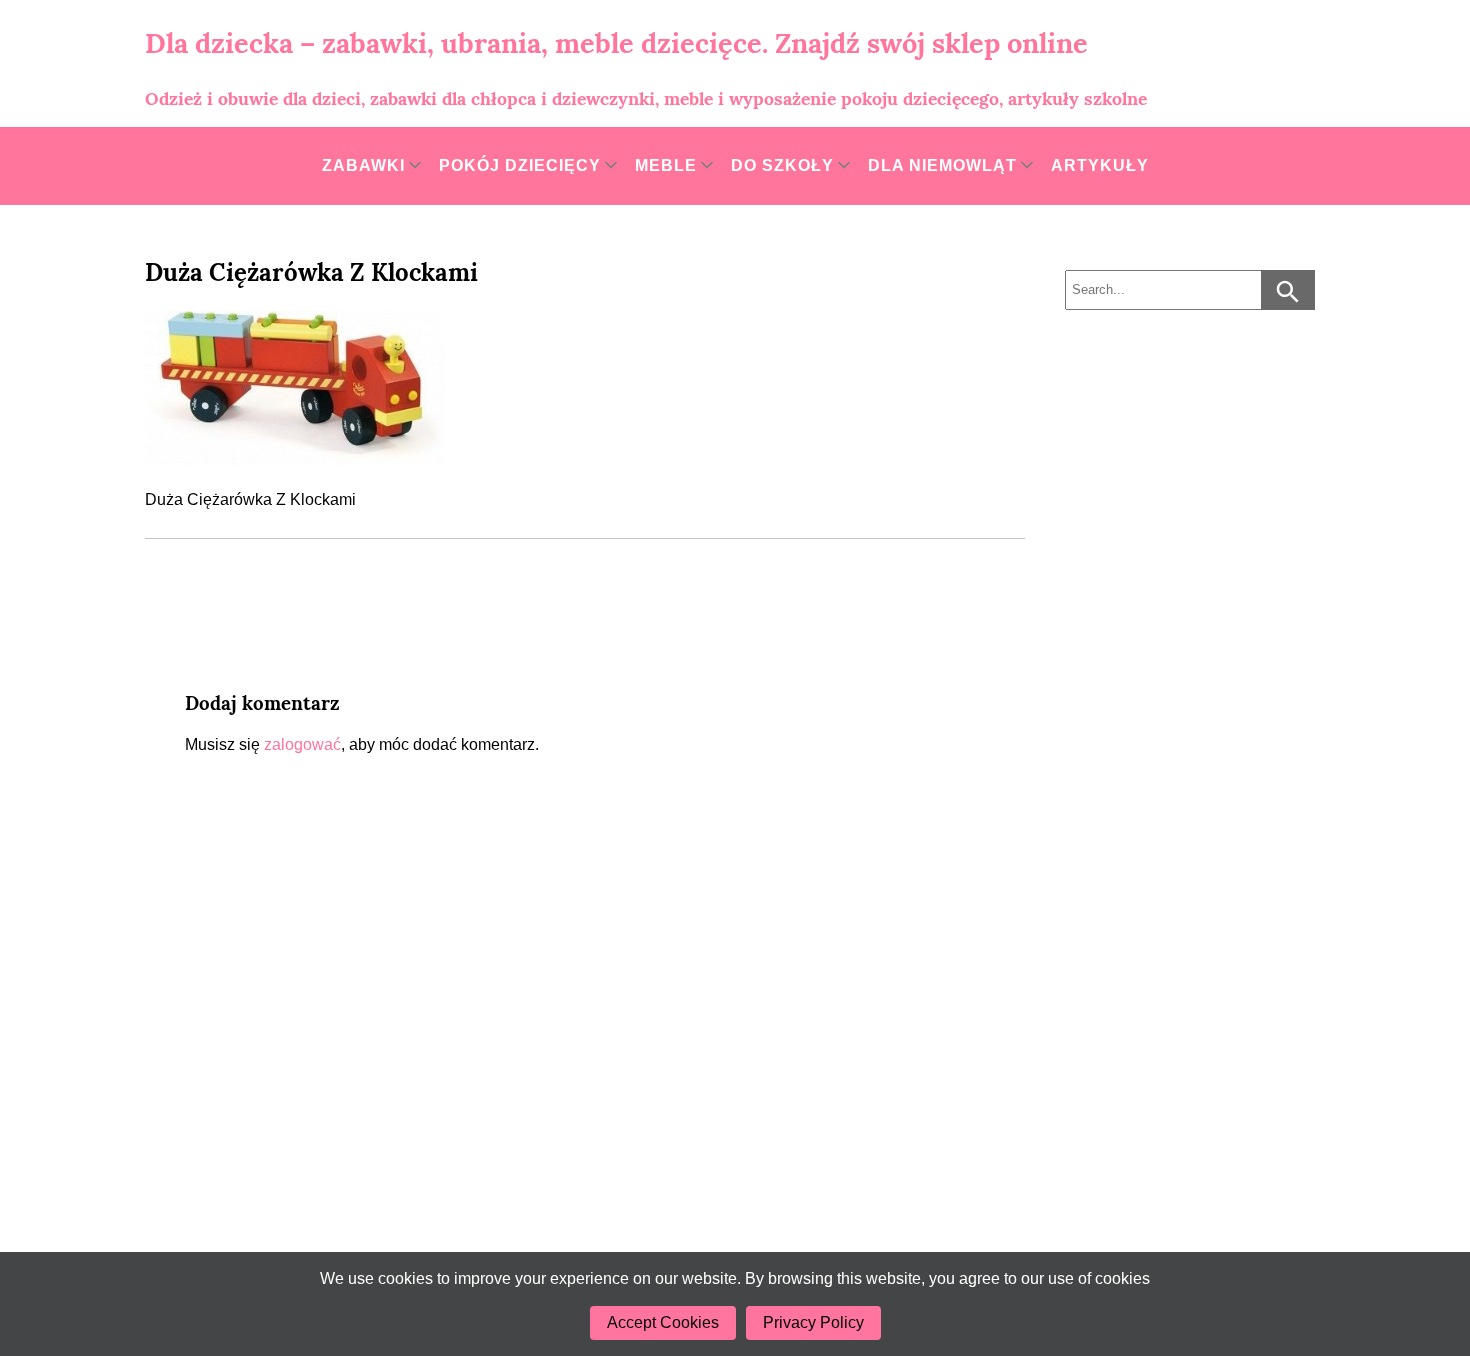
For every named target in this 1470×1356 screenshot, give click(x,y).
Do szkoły (782, 165)
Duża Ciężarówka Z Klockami (311, 272)
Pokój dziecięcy (520, 165)
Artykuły (1100, 165)
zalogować (302, 744)
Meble (666, 165)
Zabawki (363, 165)
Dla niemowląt (942, 165)
